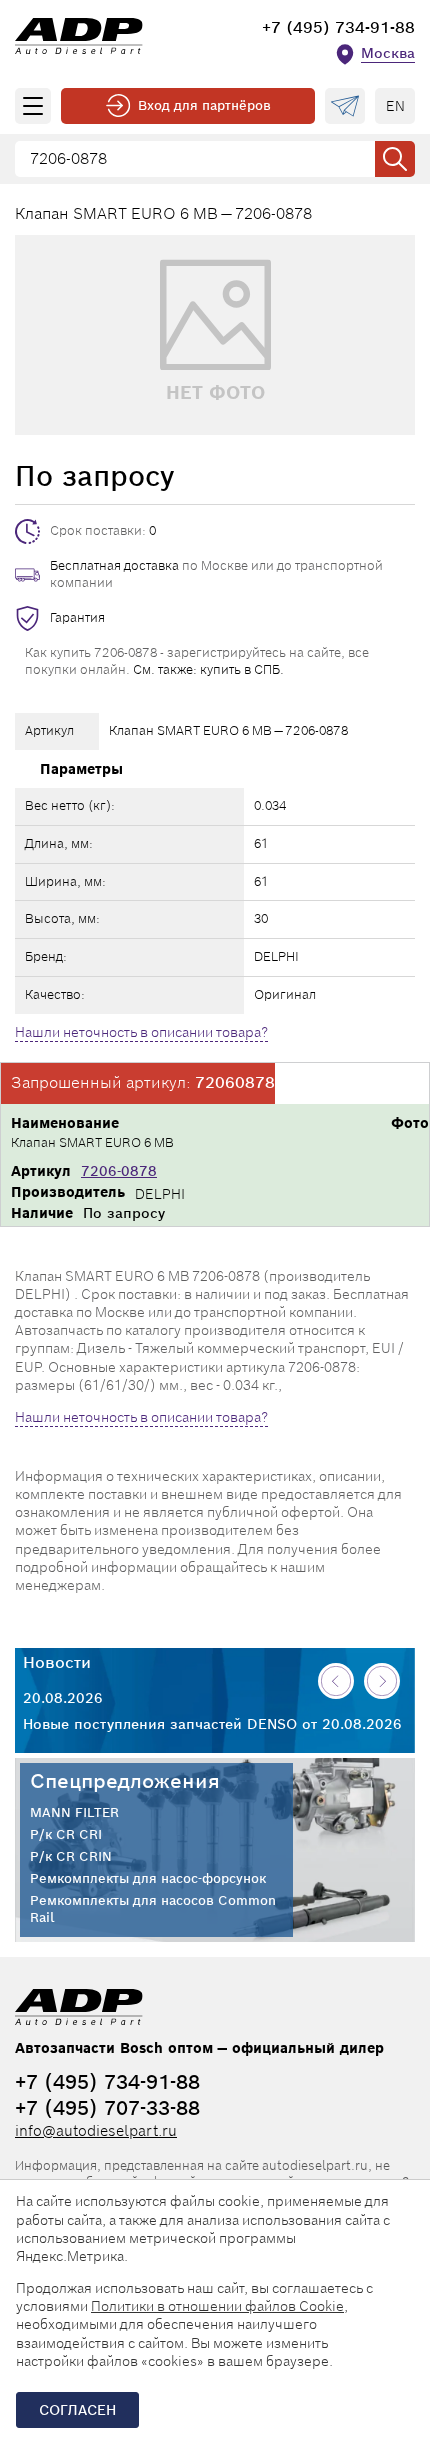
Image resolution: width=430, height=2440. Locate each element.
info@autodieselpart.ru (96, 2130)
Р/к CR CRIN (71, 1857)
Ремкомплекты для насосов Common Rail (153, 1909)
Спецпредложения (125, 1781)
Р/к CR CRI (66, 1835)
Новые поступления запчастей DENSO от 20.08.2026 (212, 1724)
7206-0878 (119, 1171)
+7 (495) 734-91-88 (338, 27)
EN (395, 106)
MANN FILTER (74, 1813)
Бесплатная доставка (114, 565)
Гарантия (77, 617)
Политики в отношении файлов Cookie (217, 2306)
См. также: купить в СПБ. (208, 669)
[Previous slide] (336, 1681)
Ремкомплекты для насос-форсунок (148, 1879)
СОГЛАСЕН (77, 2410)
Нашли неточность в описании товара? (141, 1032)
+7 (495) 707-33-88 (107, 2108)
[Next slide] (382, 1681)
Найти (395, 159)
